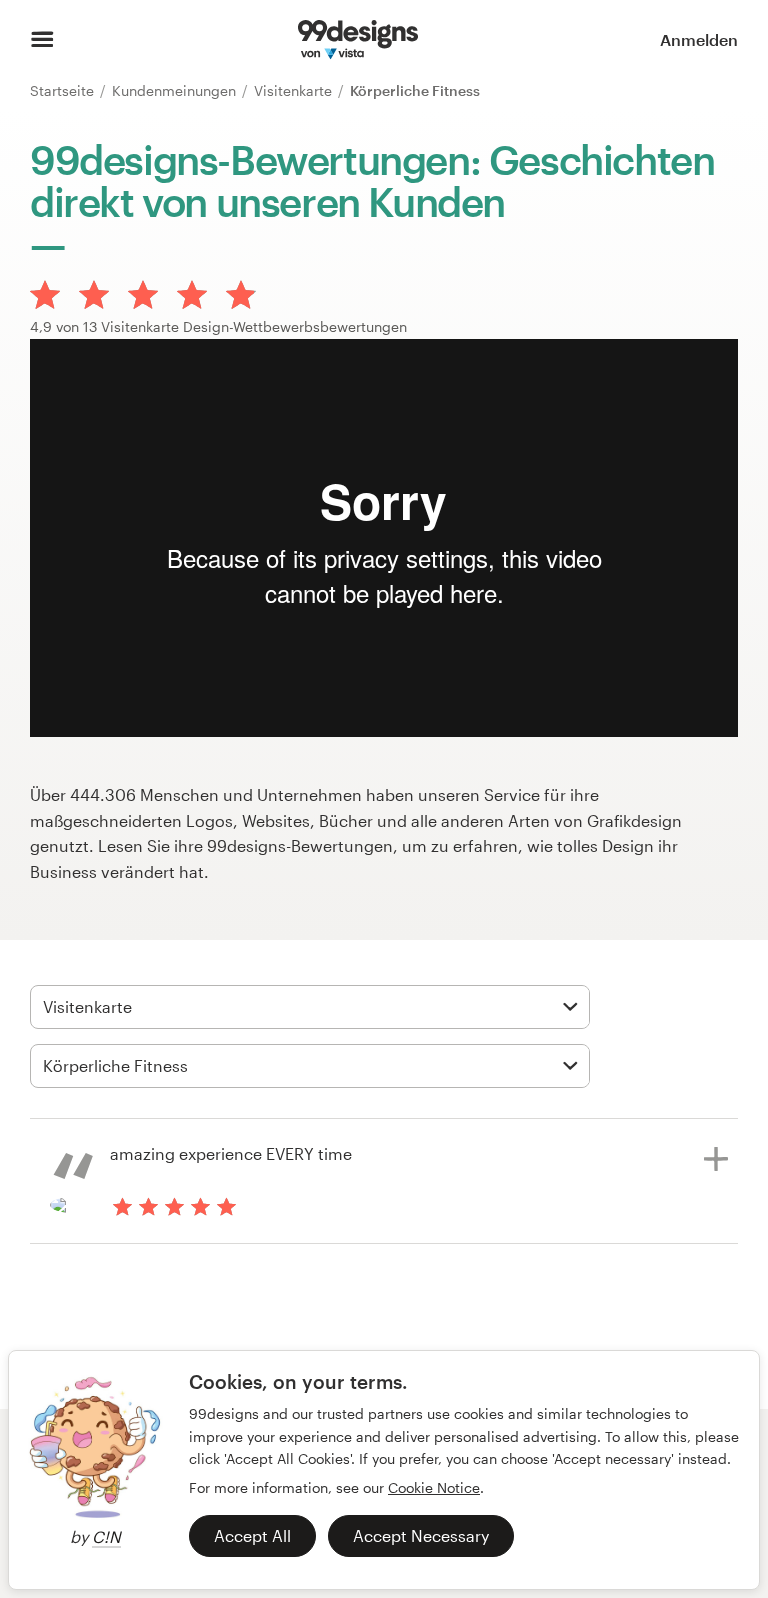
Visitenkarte (295, 90)
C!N (106, 1536)
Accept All (252, 1535)
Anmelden (699, 39)
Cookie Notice (434, 1487)
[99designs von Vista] (357, 40)
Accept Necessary (421, 1535)
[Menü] (42, 40)
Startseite (64, 90)
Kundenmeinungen (176, 90)
